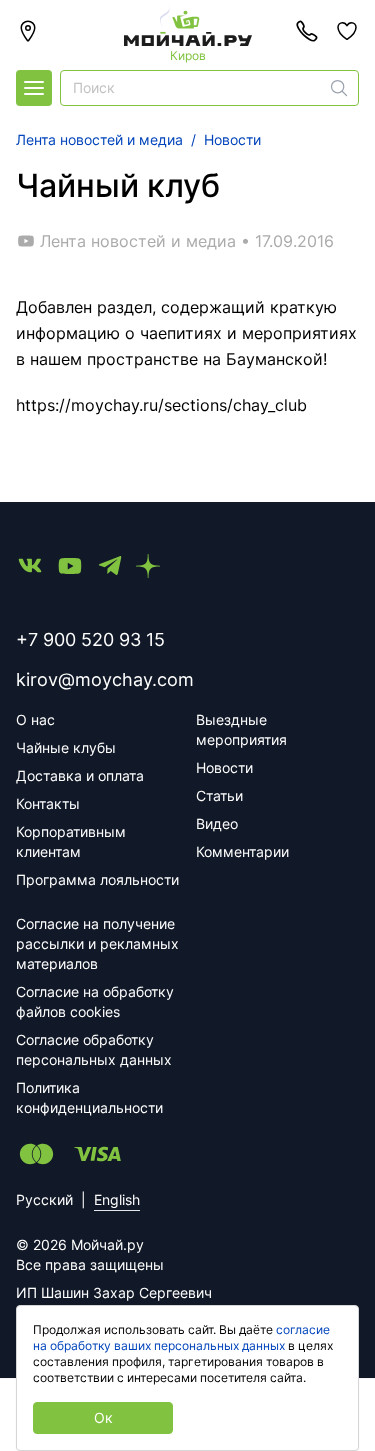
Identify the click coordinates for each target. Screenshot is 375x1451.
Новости (224, 767)
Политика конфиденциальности (89, 1097)
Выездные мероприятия (241, 729)
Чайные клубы (66, 747)
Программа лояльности (97, 879)
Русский (44, 1199)
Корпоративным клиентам (71, 841)
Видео (217, 823)
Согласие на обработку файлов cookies (95, 1001)
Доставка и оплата (80, 775)
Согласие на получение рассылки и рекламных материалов (97, 943)
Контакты (48, 803)
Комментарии (242, 851)
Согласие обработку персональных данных (94, 1049)
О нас (35, 719)
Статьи (219, 795)
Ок (103, 1417)
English (117, 1199)
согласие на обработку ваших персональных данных (181, 1337)
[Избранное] (347, 31)
